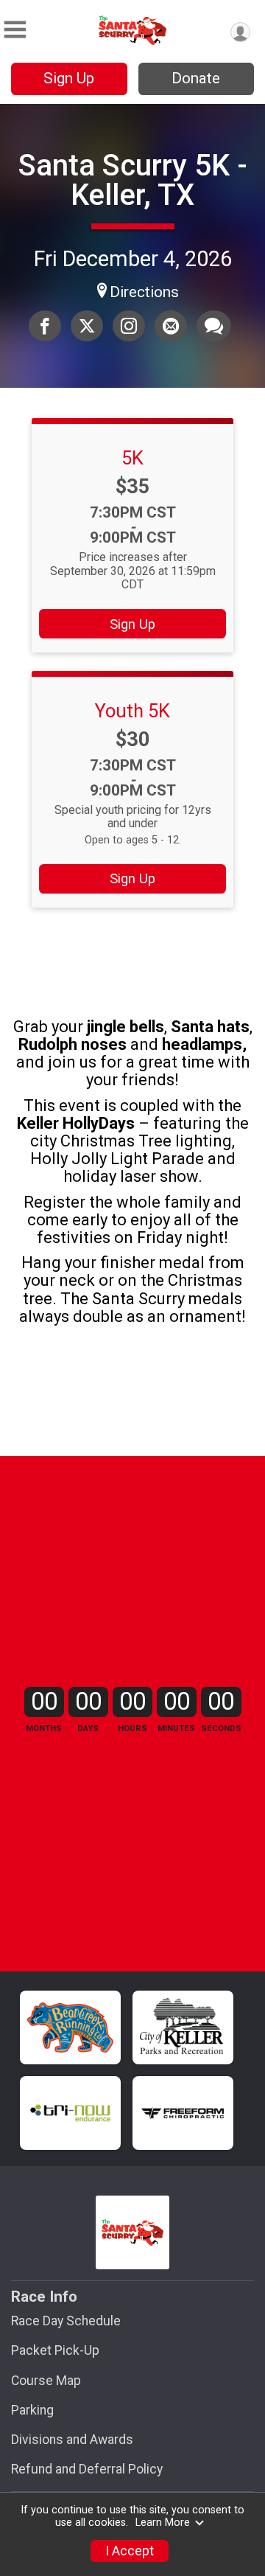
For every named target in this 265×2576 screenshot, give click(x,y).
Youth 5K (132, 711)
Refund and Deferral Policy (87, 2469)
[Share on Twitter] (87, 326)
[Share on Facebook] (45, 326)
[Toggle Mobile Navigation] (15, 30)
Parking (32, 2410)
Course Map (46, 2381)
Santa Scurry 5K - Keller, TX (133, 180)
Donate (196, 78)
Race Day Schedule (66, 2321)
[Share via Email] (171, 326)
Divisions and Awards (72, 2440)
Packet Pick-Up (55, 2350)
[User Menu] (240, 32)
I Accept (130, 2551)
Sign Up (69, 78)
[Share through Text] (214, 326)
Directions (144, 292)
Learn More (163, 2523)
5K (132, 458)
